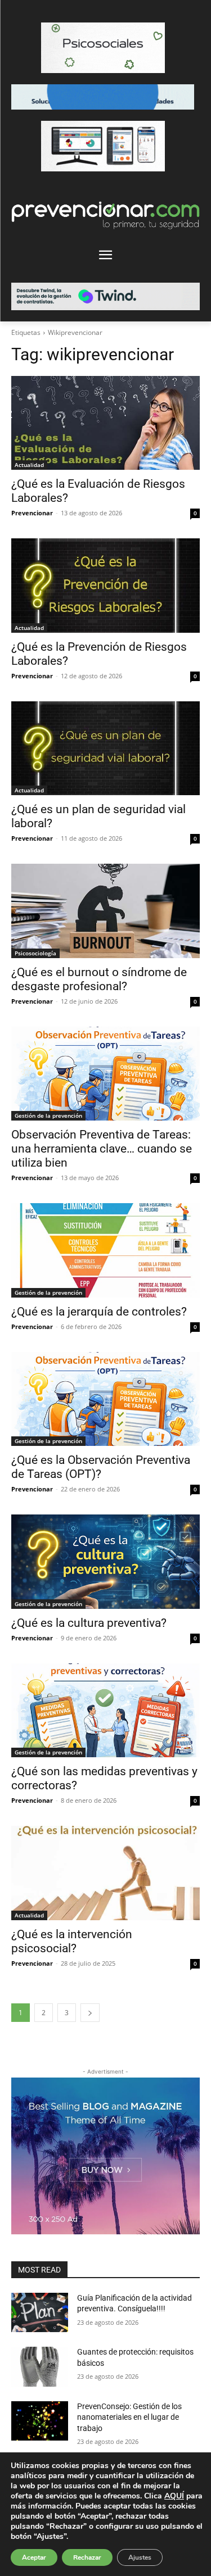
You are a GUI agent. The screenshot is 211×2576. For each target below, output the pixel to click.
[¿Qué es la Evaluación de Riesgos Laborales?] (105, 423)
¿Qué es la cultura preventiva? (89, 1623)
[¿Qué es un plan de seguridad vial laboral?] (105, 749)
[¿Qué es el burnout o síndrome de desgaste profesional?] (105, 911)
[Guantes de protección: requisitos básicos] (40, 2366)
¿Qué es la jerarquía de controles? (99, 1312)
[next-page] (90, 2013)
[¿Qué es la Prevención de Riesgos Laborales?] (105, 586)
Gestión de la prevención (48, 1115)
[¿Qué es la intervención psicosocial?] (105, 1873)
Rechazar (87, 2557)
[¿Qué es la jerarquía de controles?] (105, 1250)
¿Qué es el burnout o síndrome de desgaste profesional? (99, 979)
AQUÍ (174, 2496)
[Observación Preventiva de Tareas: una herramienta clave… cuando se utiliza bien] (105, 1074)
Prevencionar (32, 513)
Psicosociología (35, 953)
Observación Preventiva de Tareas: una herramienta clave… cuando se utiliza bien (102, 1149)
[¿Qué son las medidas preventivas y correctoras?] (105, 1711)
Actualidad (29, 465)
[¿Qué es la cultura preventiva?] (105, 1562)
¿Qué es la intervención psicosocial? (72, 1941)
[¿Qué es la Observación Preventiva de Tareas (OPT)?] (105, 1399)
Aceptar (34, 2557)
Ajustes (140, 2557)
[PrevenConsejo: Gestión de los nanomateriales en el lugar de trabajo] (40, 2421)
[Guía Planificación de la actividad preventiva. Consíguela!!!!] (40, 2312)
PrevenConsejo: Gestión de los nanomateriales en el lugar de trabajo (129, 2417)
